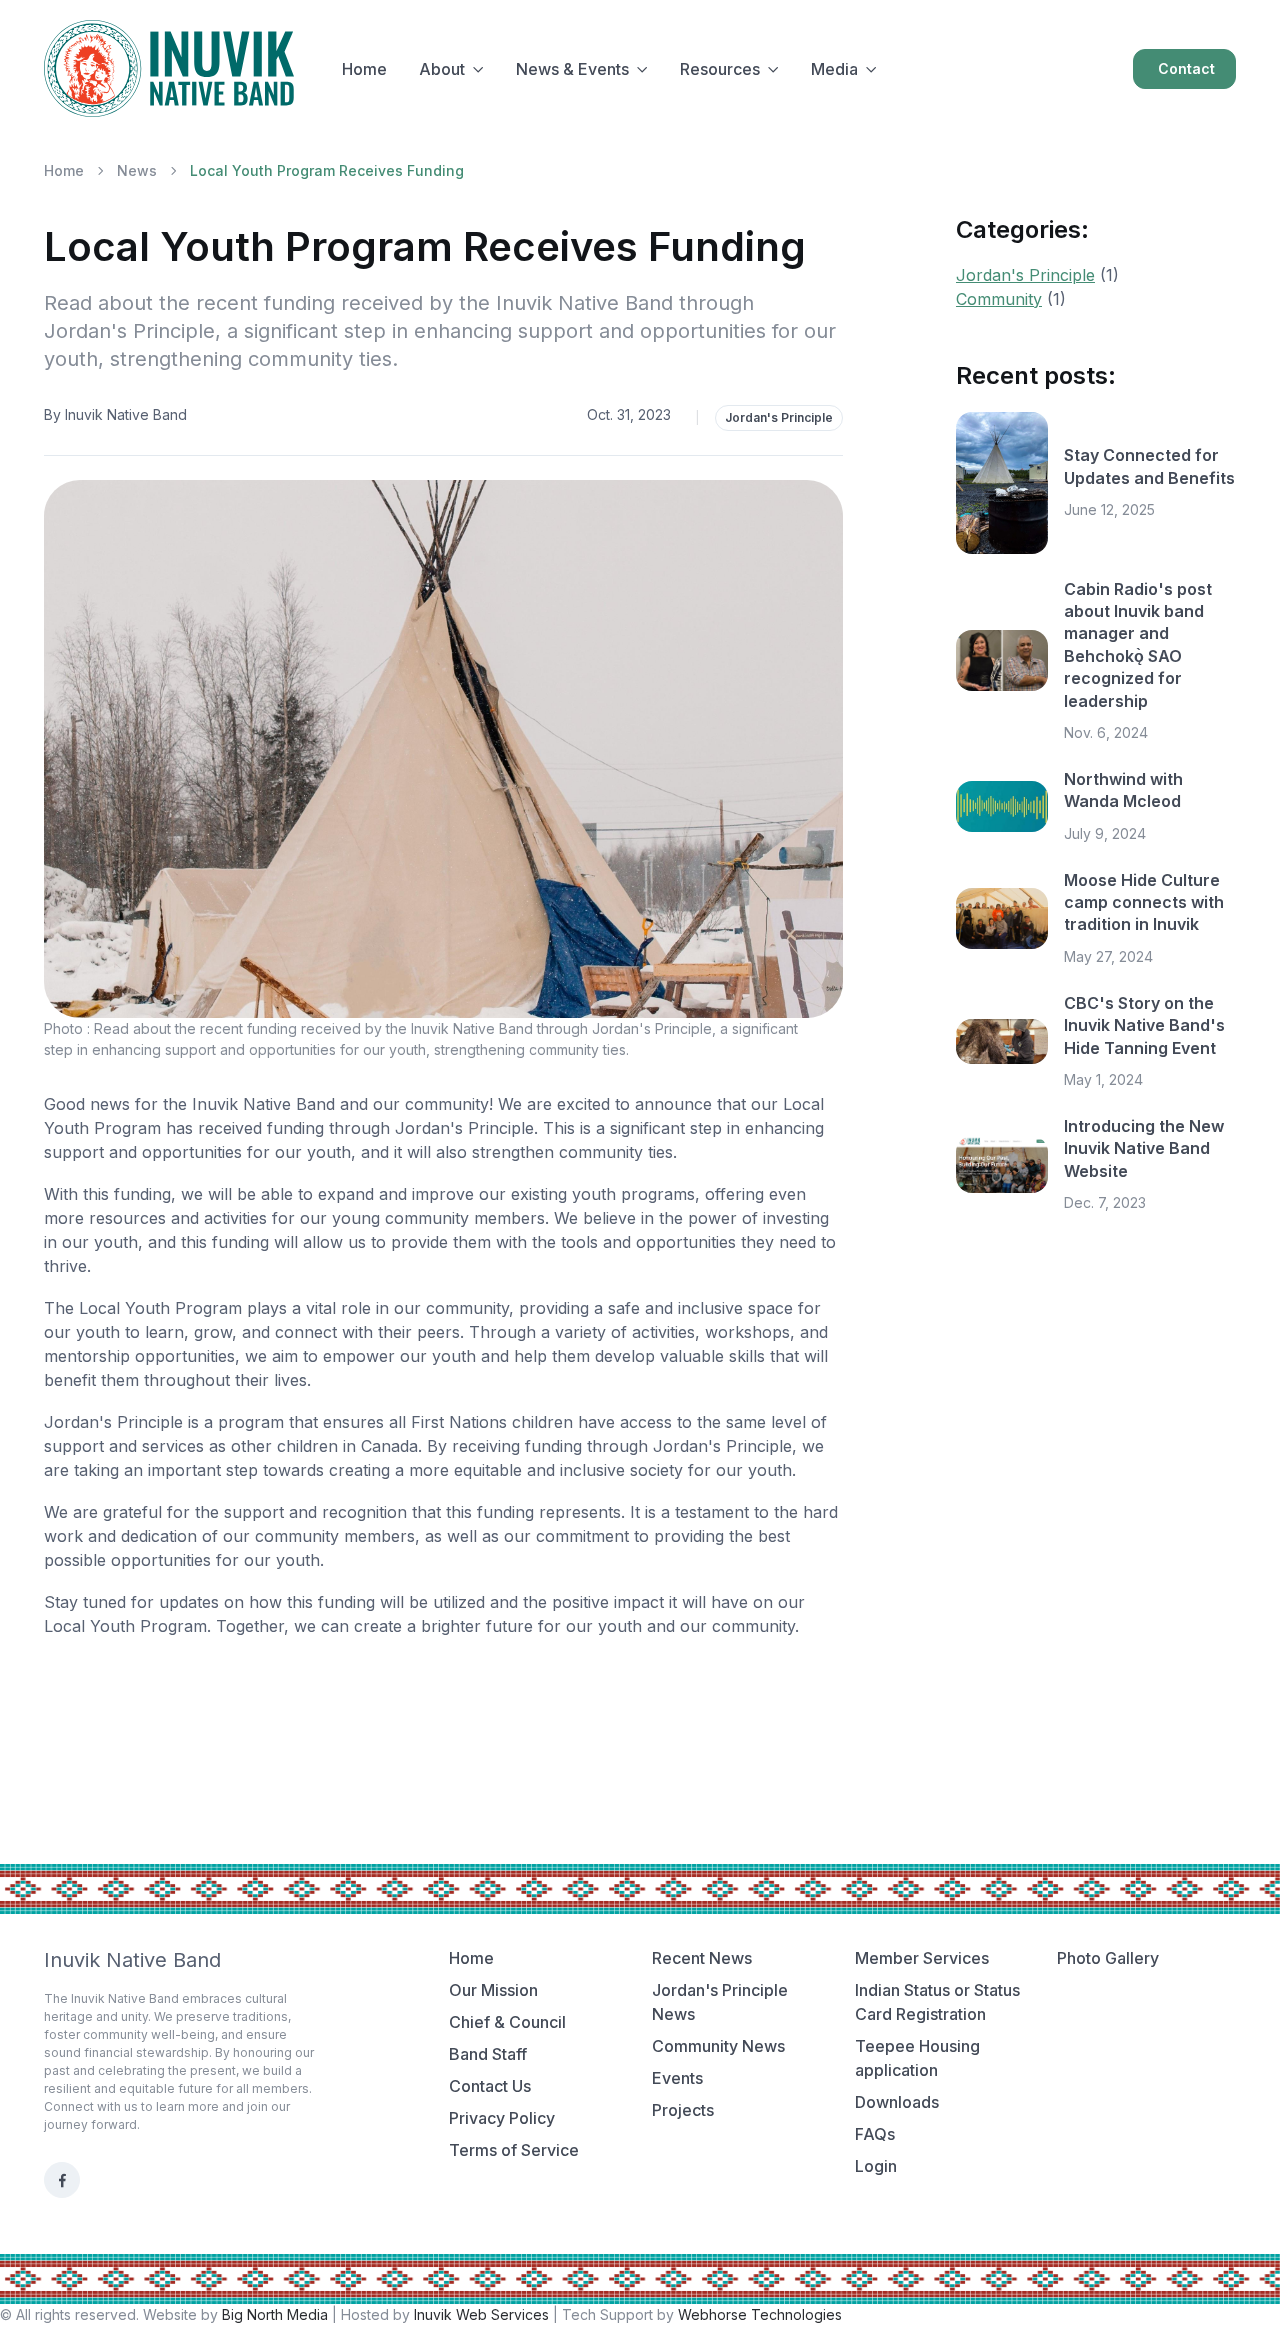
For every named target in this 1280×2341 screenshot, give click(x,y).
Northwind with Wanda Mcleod (1123, 790)
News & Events (572, 69)
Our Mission (493, 1990)
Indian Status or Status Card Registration (937, 2002)
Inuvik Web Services (481, 2314)
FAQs (875, 2134)
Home (364, 69)
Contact (1186, 68)
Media (834, 69)
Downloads (897, 2102)
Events (677, 2078)
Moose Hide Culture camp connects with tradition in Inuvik (1144, 902)
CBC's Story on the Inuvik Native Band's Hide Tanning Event (1144, 1025)
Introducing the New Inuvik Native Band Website (1144, 1148)
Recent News (702, 1958)
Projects (683, 2110)
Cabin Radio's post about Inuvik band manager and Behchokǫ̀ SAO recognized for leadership (1138, 645)
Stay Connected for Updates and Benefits (1149, 466)
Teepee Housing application (917, 2058)
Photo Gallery (1108, 1958)
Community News (718, 2046)
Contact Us (490, 2086)
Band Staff (488, 2054)
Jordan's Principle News (720, 2002)
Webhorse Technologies (760, 2314)
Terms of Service (514, 2150)
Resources (720, 69)
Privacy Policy (502, 2118)
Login (876, 2166)
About (442, 69)
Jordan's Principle (779, 417)
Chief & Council (507, 2022)
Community (999, 299)
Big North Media (275, 2314)
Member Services (922, 1958)
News (137, 170)
